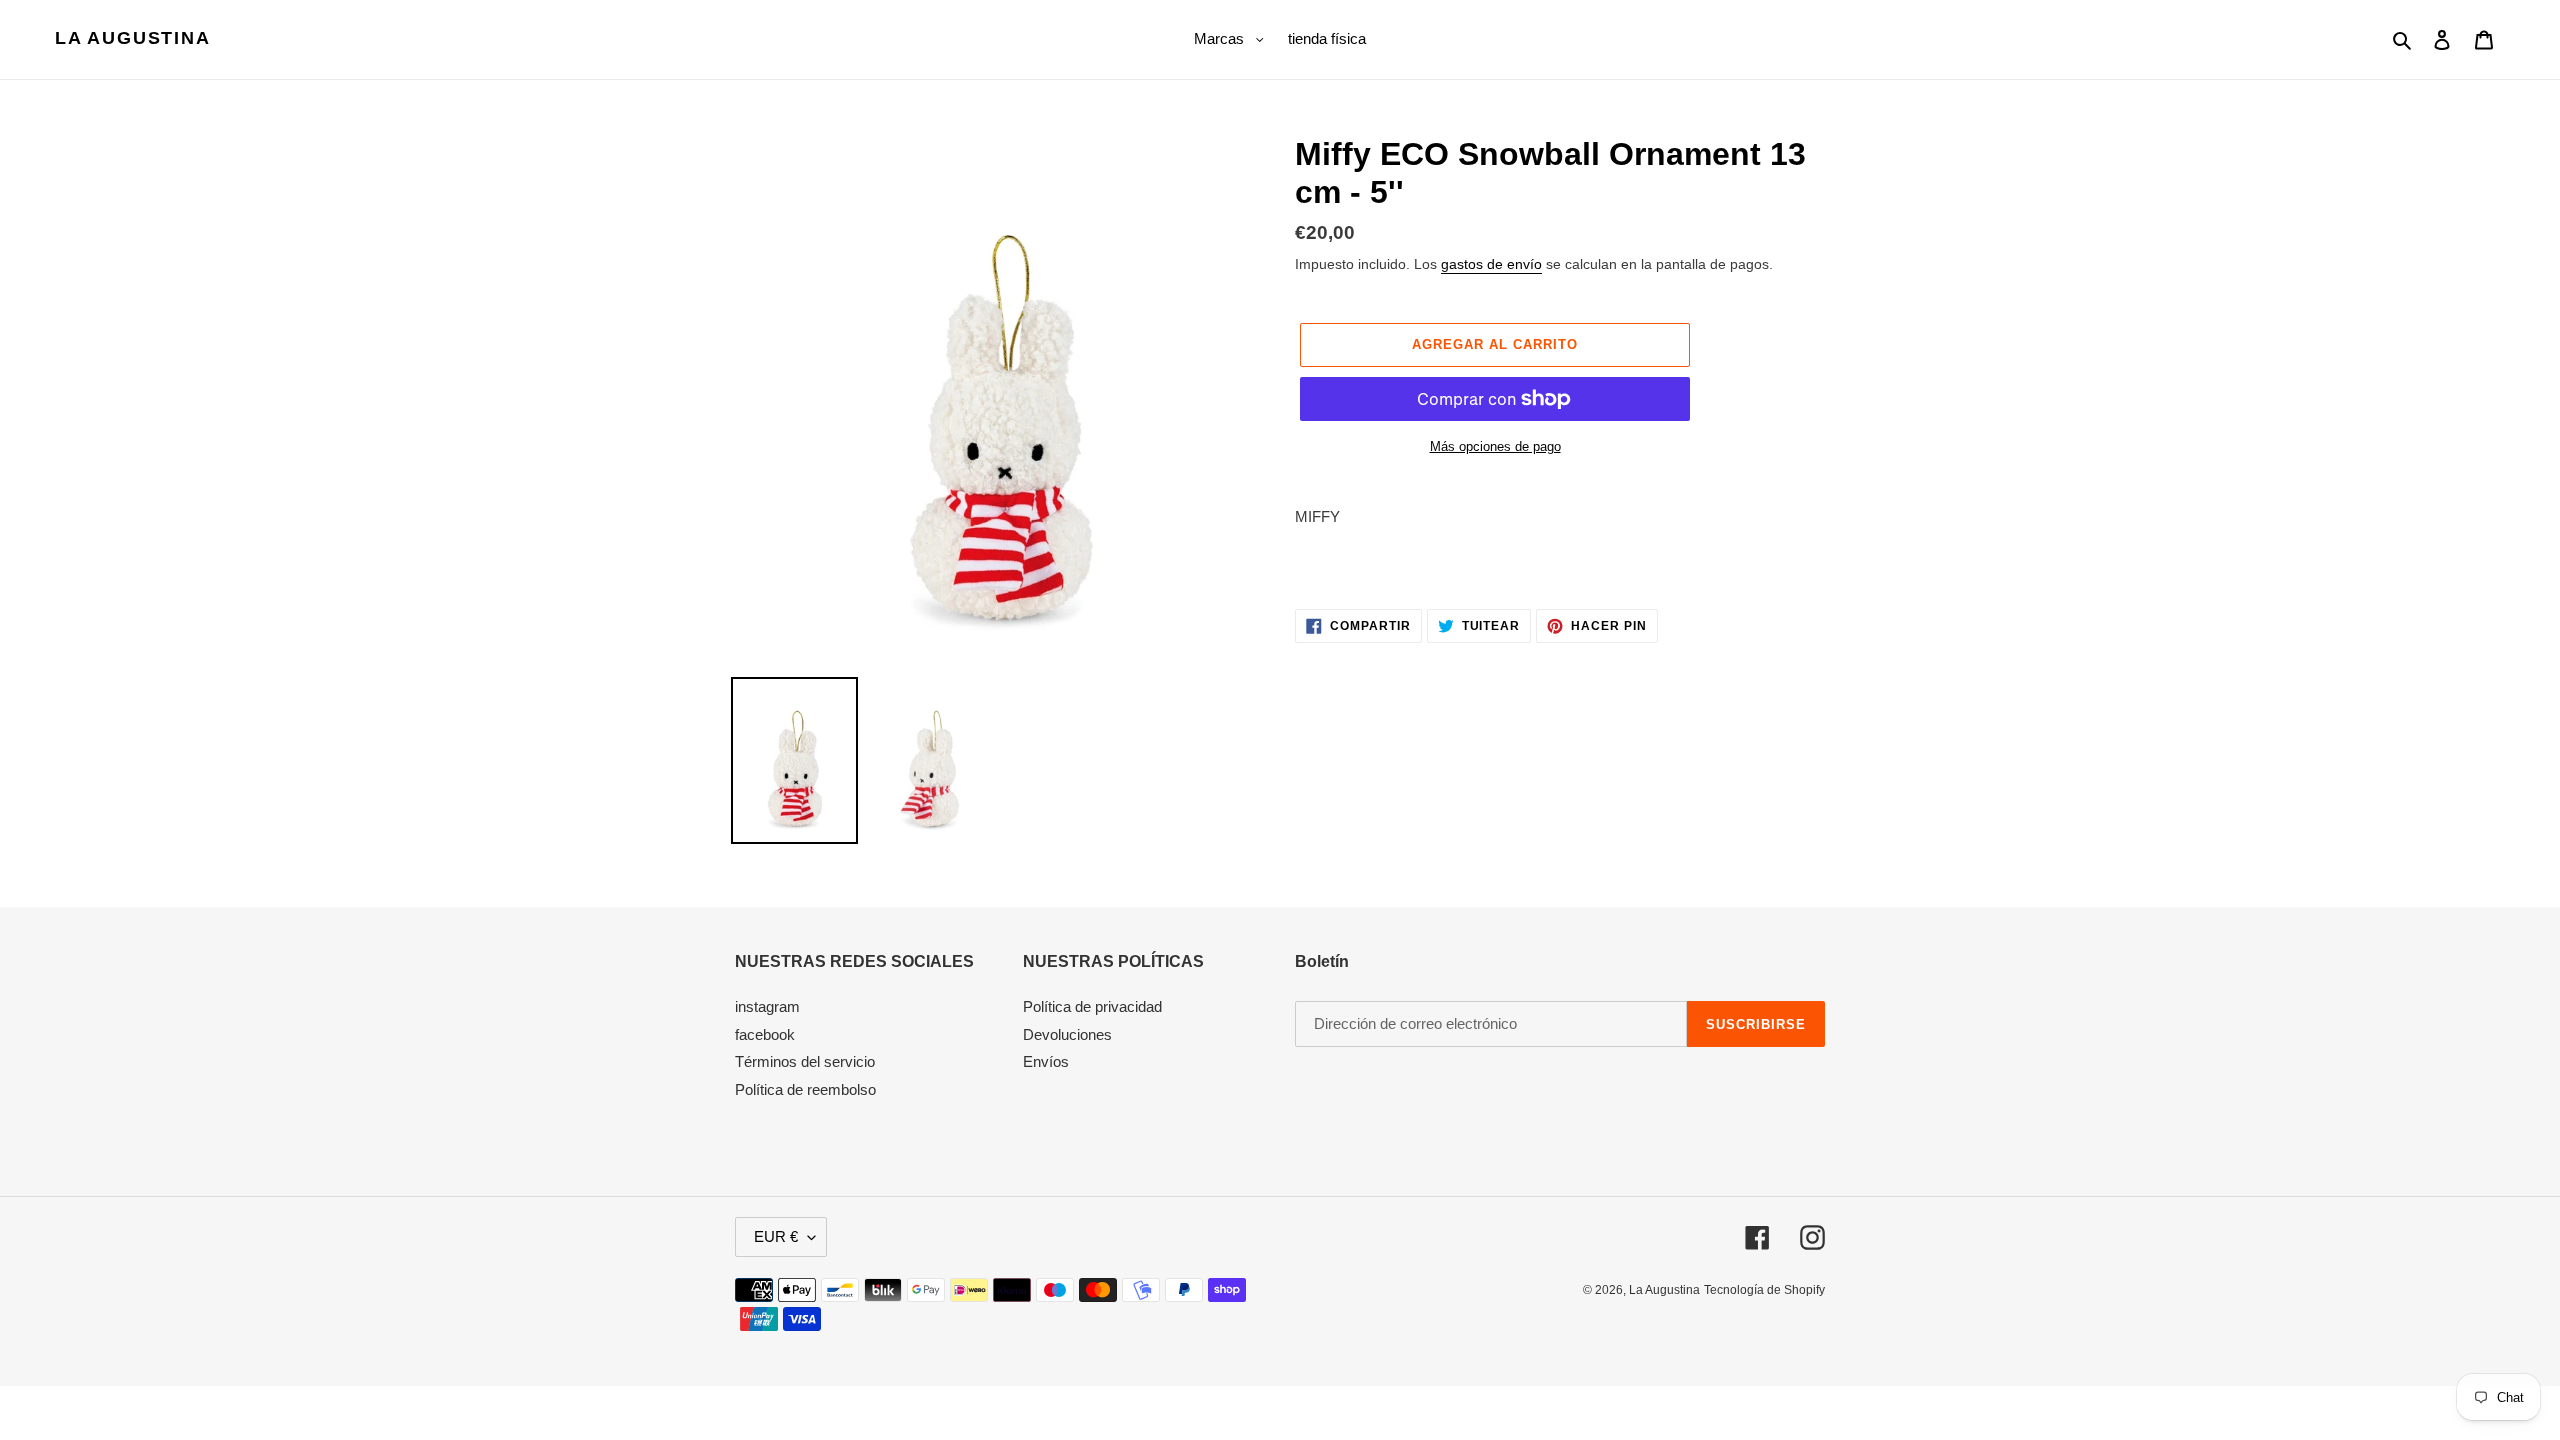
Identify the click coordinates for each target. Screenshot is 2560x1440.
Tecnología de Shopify (1764, 1290)
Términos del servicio (805, 1061)
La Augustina (133, 38)
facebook (765, 1034)
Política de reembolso (805, 1089)
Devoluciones (1067, 1034)
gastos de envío (1491, 264)
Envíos (1046, 1061)
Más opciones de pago (1495, 446)
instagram (767, 1006)
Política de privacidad (1092, 1006)
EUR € (776, 1236)
